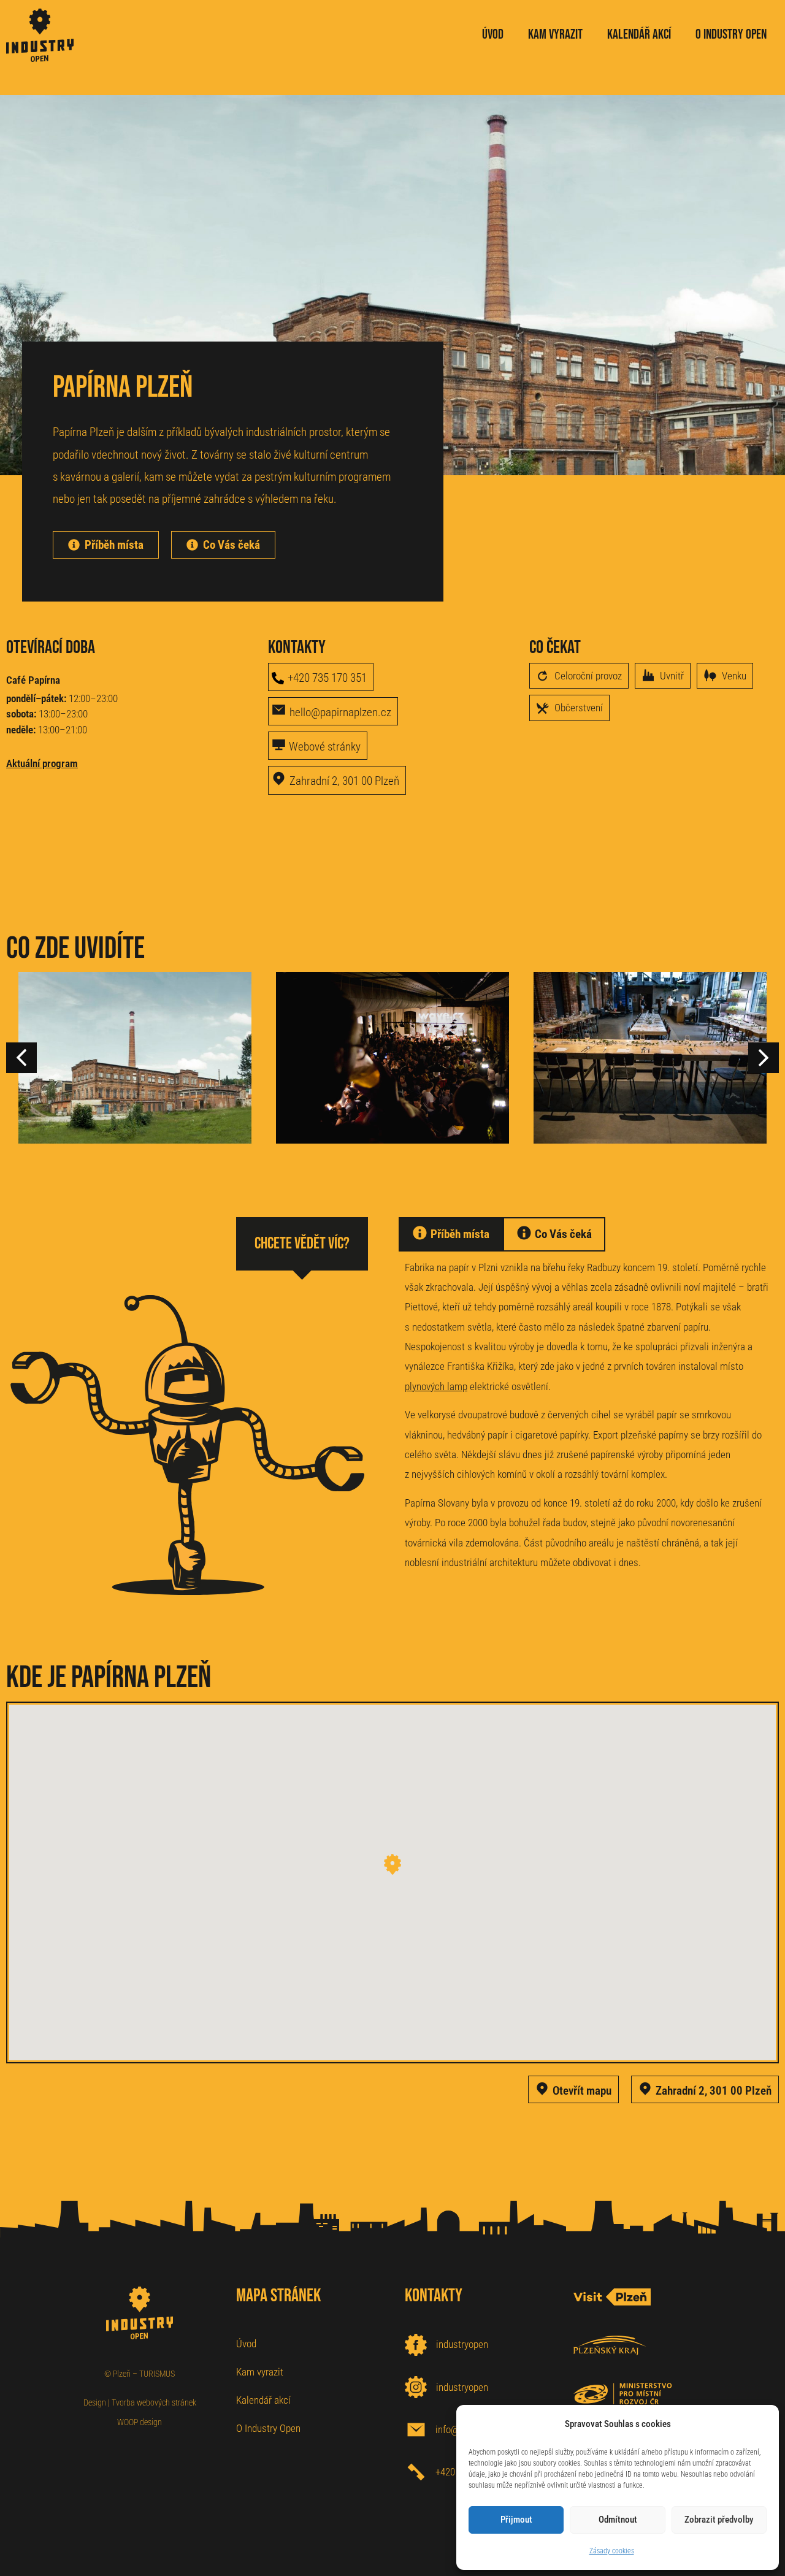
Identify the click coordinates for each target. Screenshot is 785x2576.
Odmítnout (618, 2520)
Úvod (246, 2344)
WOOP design (140, 2422)
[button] (764, 1058)
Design (95, 2402)
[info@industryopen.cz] (416, 2430)
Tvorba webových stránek (154, 2402)
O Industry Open (268, 2428)
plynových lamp (436, 1386)
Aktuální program (42, 763)
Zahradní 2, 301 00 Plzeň (344, 781)
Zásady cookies (612, 2551)
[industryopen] (416, 2345)
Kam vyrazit (260, 2372)
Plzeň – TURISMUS (144, 2374)
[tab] (451, 1234)
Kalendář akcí (263, 2400)
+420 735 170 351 (327, 678)
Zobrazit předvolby (719, 2520)
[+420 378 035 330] (416, 2472)
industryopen (462, 2344)
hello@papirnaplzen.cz (340, 712)
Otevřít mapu (582, 2091)
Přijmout (516, 2520)
